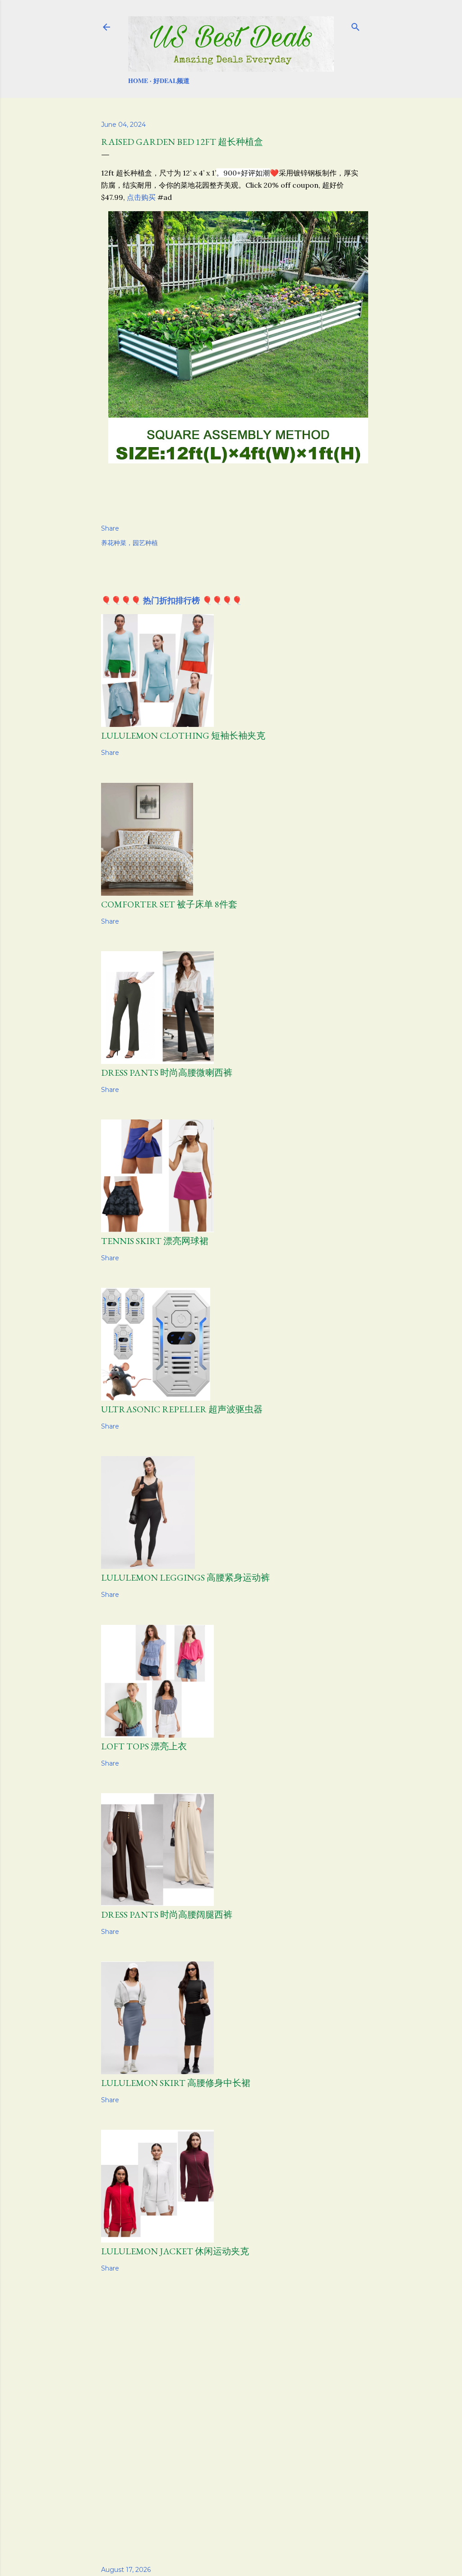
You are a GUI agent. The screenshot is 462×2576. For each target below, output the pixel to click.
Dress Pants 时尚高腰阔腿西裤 (167, 1915)
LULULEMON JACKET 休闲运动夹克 (175, 2251)
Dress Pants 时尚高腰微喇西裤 (167, 1073)
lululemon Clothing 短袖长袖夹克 (183, 735)
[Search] (356, 25)
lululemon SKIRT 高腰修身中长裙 (176, 2083)
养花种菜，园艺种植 (129, 543)
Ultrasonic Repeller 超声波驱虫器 (182, 1409)
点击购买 (141, 197)
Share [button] (110, 528)
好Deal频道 (171, 81)
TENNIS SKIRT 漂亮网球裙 (155, 1241)
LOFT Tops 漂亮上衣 (144, 1746)
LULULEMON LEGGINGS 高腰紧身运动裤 (185, 1577)
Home (138, 81)
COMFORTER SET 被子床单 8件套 (169, 904)
